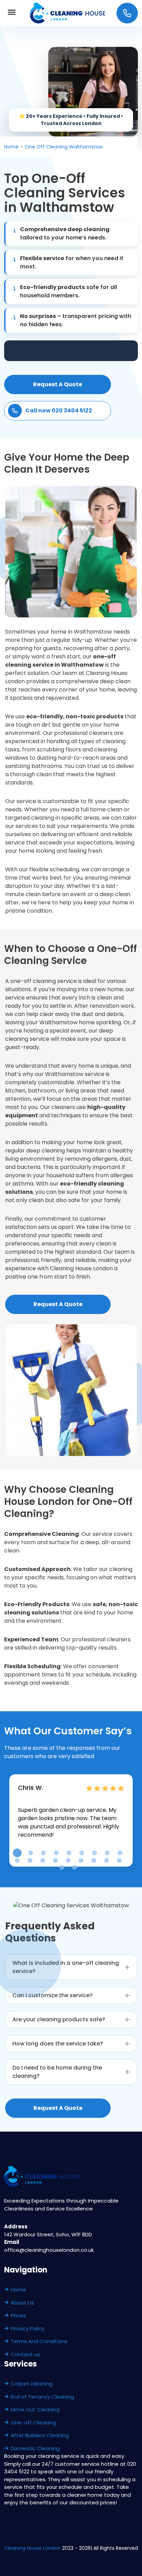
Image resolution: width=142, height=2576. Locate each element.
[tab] (17, 1853)
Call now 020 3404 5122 (59, 410)
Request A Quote (58, 384)
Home (18, 2290)
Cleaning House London (32, 2548)
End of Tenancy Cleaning (42, 2397)
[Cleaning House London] (68, 13)
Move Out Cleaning (35, 2409)
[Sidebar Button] (12, 13)
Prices (18, 2315)
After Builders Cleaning (40, 2435)
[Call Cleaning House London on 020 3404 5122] (127, 13)
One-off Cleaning (33, 2423)
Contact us (25, 2354)
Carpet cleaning (32, 2384)
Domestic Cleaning (35, 2448)
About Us (22, 2303)
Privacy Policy (28, 2328)
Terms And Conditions (39, 2341)
